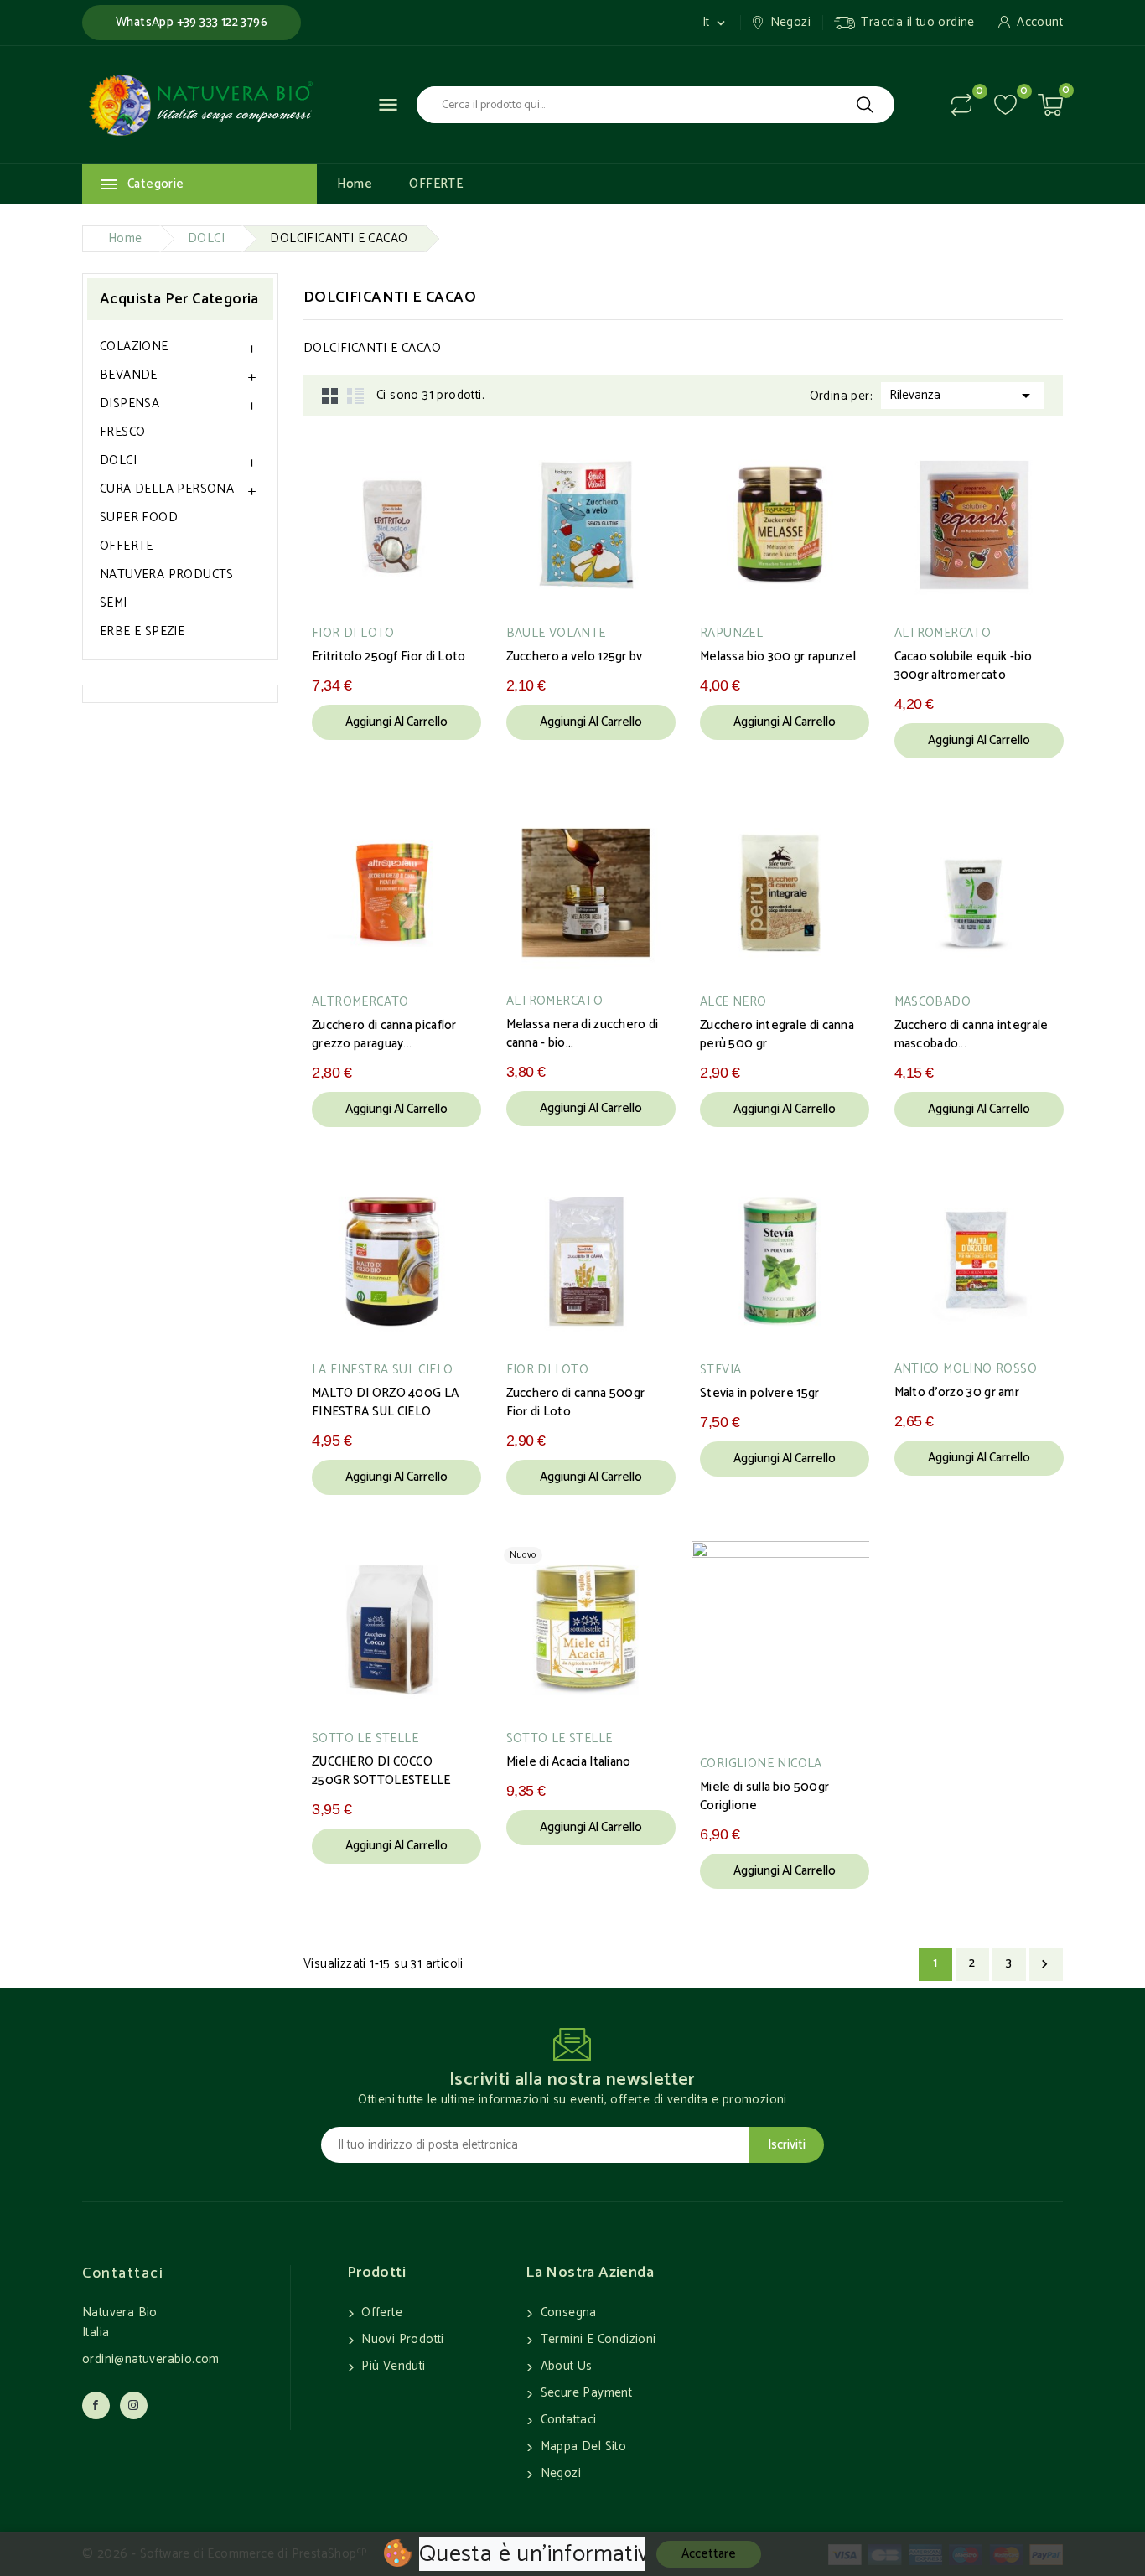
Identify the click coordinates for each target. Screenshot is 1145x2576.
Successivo (1044, 1964)
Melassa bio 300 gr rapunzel (778, 657)
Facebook (96, 2405)
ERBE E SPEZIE (142, 631)
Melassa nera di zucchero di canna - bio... (583, 1034)
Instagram (134, 2405)
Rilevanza (963, 395)
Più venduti (392, 2366)
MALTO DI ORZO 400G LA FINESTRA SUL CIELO (385, 1403)
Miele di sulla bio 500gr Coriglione (764, 1797)
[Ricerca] (865, 105)
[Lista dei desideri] (1005, 105)
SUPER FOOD (139, 517)
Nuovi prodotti (401, 2339)
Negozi (559, 2473)
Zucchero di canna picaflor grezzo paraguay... (384, 1035)
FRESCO (122, 432)
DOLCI (118, 460)
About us (565, 2366)
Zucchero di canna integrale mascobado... (971, 1035)
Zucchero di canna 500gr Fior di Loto (576, 1403)
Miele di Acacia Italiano (569, 1762)
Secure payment (584, 2393)
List (355, 396)
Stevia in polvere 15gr (760, 1394)
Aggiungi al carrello (396, 722)
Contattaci (123, 2273)
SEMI (114, 603)
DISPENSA (130, 403)
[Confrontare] (961, 105)
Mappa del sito (581, 2447)
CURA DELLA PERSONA (167, 489)
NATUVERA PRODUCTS (167, 574)
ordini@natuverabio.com (151, 2359)
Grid (330, 396)
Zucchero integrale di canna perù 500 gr (777, 1035)
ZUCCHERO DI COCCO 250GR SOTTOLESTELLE (381, 1772)
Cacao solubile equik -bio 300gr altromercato (964, 666)
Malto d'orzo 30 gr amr (957, 1393)
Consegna (567, 2312)
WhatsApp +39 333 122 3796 (192, 22)
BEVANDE (129, 375)
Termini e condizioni (596, 2339)
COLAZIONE (134, 347)
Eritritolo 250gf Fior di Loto (389, 657)
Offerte (380, 2312)
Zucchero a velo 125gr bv (575, 657)
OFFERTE (436, 184)
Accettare (709, 2554)
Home (355, 184)
